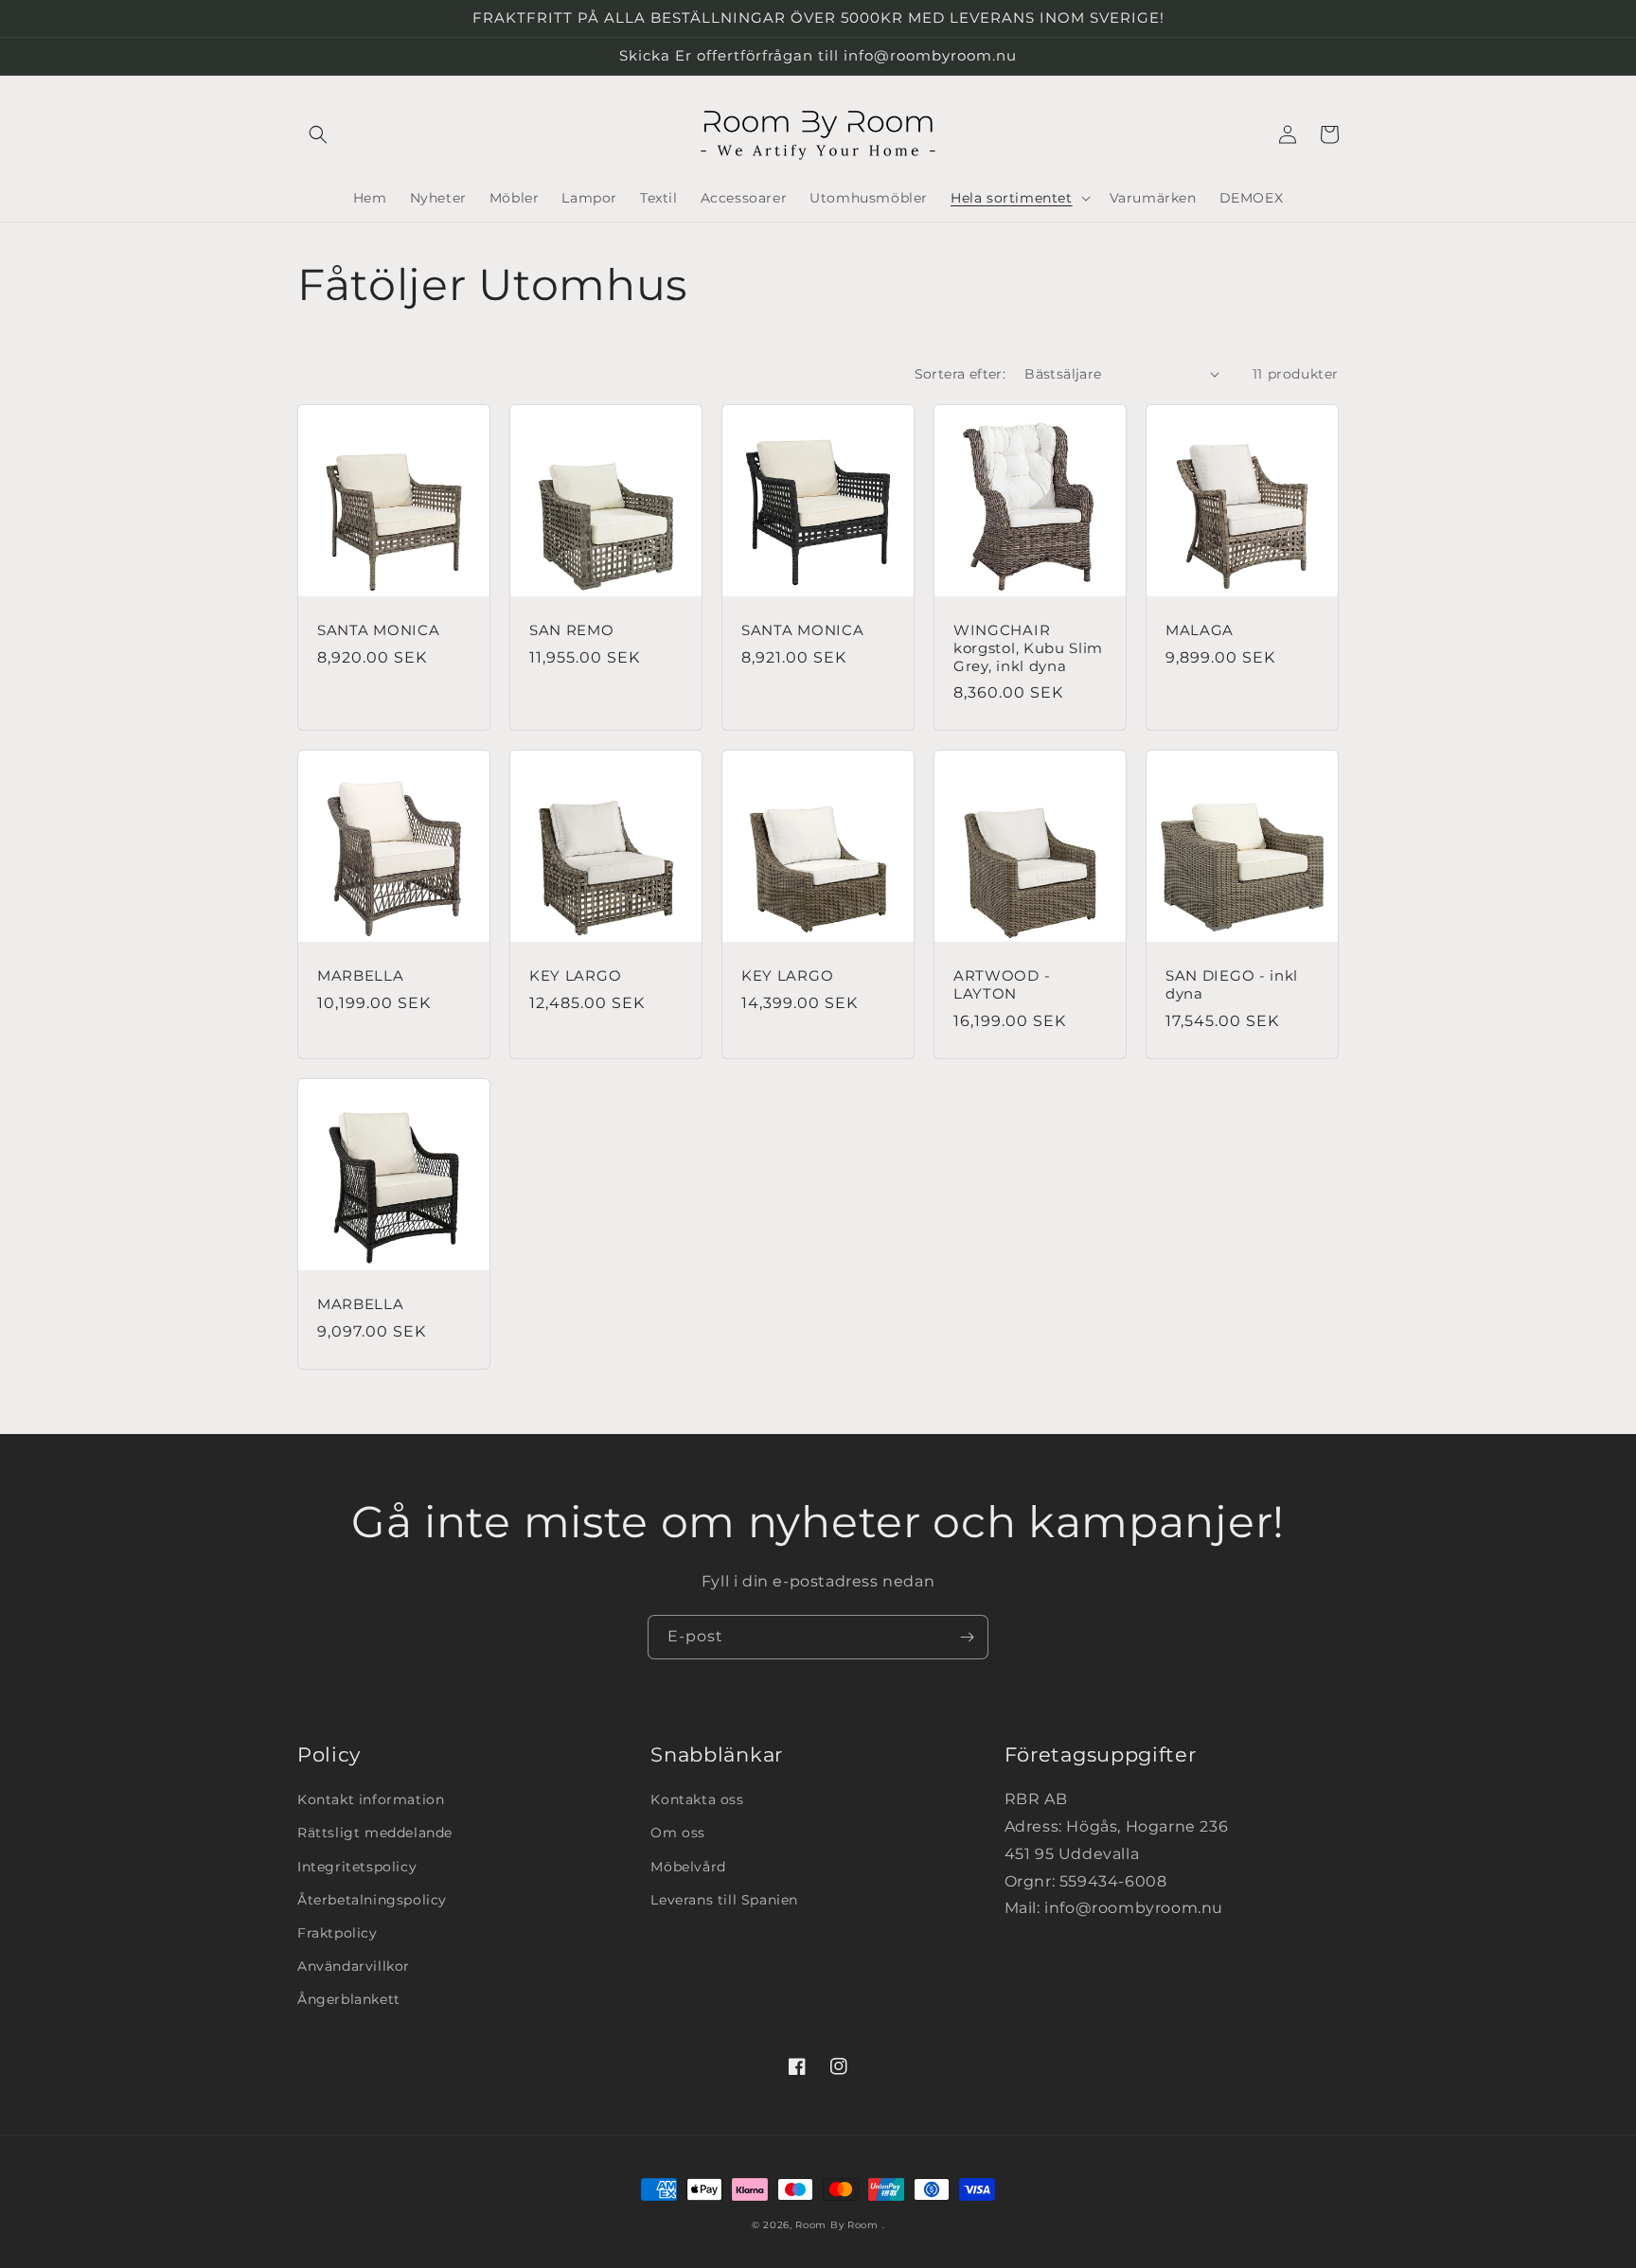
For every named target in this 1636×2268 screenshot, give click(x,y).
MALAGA (1200, 630)
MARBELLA (361, 976)
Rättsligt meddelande (375, 1833)
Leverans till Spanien (724, 1900)
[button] (318, 134)
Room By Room (836, 2225)
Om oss (678, 1833)
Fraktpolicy (338, 1933)
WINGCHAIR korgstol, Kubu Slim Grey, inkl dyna (1028, 648)
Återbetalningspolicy (372, 1900)
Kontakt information (371, 1799)
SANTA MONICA (378, 630)
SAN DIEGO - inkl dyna (1232, 985)
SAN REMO (572, 630)
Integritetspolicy (357, 1867)
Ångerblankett (349, 1999)
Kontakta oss (697, 1799)
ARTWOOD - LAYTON (1002, 985)
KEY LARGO (575, 976)
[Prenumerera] (967, 1637)
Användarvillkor (354, 1966)
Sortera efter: (960, 374)
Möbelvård (688, 1867)
